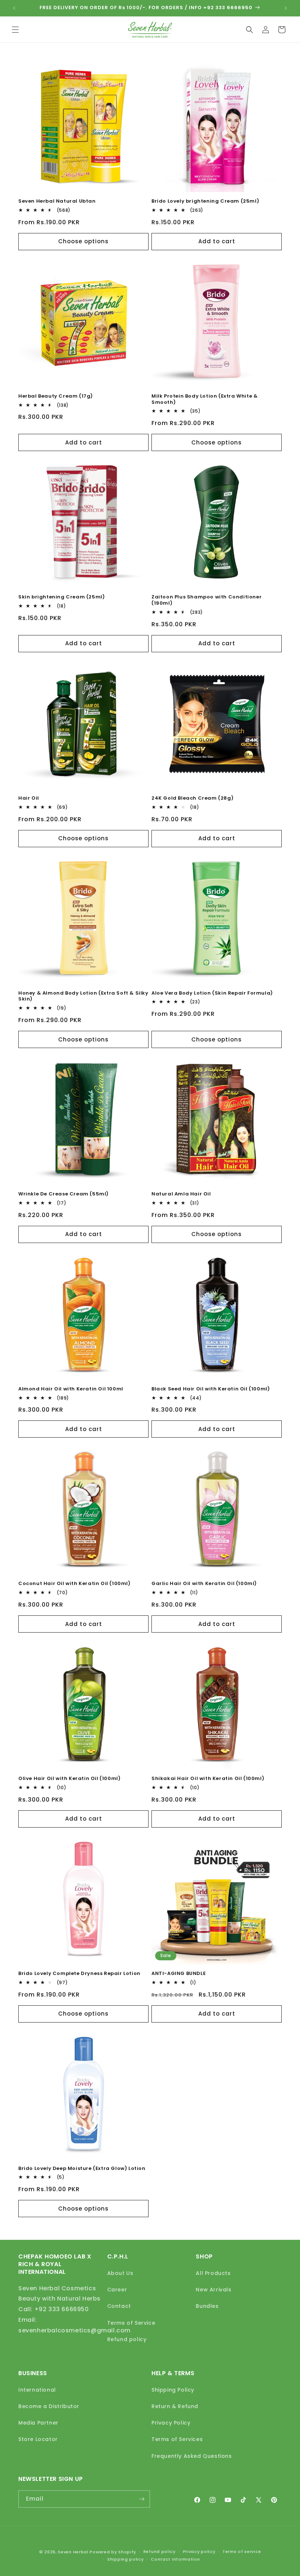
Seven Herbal (73, 2552)
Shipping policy (125, 2559)
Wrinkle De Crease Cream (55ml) (63, 1194)
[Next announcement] (286, 8)
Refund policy (127, 2339)
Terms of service (242, 2551)
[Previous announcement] (14, 8)
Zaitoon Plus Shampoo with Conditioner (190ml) (207, 600)
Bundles (207, 2306)
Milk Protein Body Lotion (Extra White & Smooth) (205, 399)
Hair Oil (29, 798)
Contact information (175, 2559)
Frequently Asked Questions (192, 2456)
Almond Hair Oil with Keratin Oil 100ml (71, 1389)
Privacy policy (199, 2551)
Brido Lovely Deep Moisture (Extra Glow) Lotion (82, 2169)
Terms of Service (131, 2323)
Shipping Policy (173, 2390)
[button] (15, 30)
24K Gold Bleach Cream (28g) (192, 798)
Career (117, 2290)
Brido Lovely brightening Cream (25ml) (205, 201)
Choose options (83, 241)
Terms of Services (177, 2439)
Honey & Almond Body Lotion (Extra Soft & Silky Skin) (83, 996)
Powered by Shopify (113, 2552)
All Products (213, 2273)
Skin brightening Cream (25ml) (61, 597)
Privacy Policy (171, 2423)
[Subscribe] (142, 2499)
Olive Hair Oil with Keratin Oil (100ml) (69, 1779)
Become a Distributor (49, 2406)
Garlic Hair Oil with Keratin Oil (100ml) (204, 1584)
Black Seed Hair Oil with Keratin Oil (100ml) (211, 1389)
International (37, 2390)
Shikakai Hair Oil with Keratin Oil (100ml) (208, 1779)
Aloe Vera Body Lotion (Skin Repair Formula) (212, 993)
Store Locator (38, 2439)
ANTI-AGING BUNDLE (179, 1974)
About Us (120, 2273)
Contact (119, 2306)
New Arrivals (213, 2290)
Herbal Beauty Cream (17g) (56, 396)
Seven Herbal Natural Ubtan (57, 201)
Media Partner (38, 2423)
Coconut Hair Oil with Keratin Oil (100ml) (74, 1584)
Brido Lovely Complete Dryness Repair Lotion (79, 1974)
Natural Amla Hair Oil (181, 1194)
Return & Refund (175, 2406)
